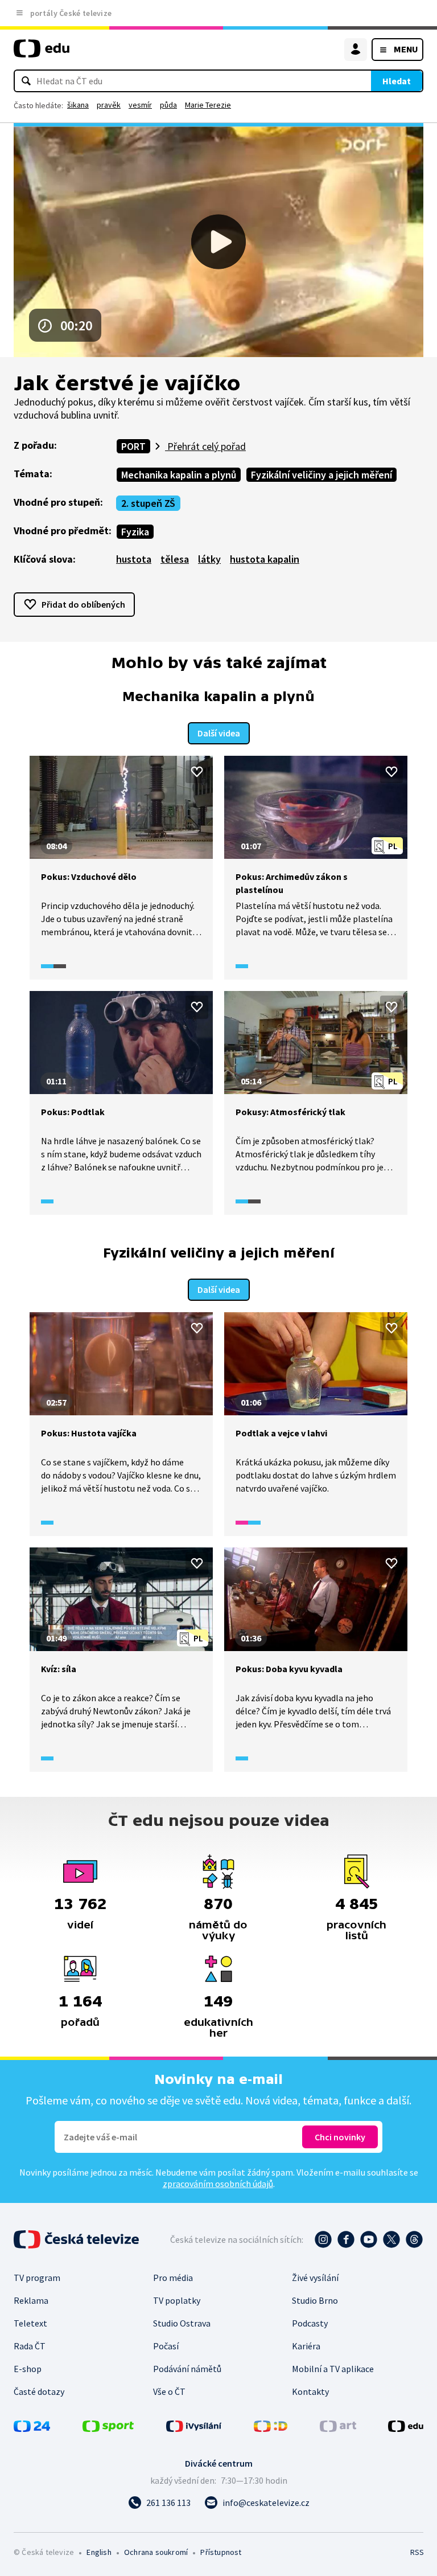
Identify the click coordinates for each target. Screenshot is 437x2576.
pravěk (109, 105)
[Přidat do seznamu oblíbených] (197, 772)
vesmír (140, 105)
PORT (133, 446)
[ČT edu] (42, 53)
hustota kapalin (265, 559)
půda (168, 105)
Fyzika (135, 532)
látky (209, 559)
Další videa (219, 733)
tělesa (175, 559)
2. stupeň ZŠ (148, 503)
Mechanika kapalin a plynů (179, 475)
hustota (134, 559)
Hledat (397, 81)
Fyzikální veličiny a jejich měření (321, 475)
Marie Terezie (208, 105)
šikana (78, 105)
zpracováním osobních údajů (218, 2184)
